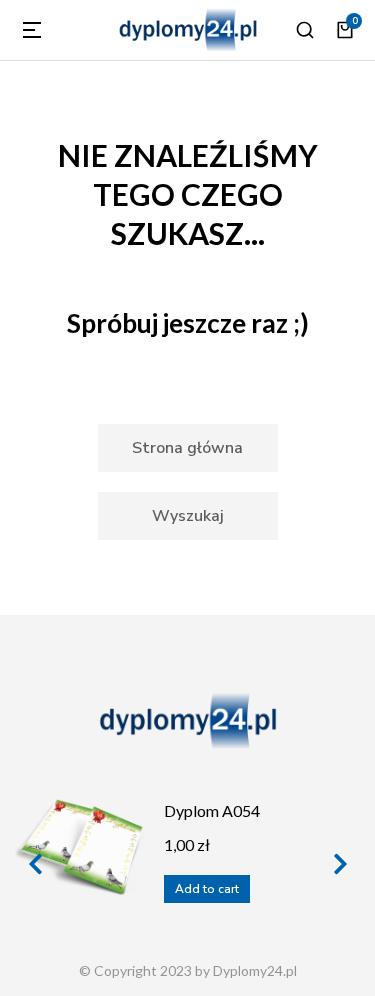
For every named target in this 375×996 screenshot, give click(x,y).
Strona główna (187, 448)
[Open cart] (345, 30)
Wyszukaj (188, 516)
